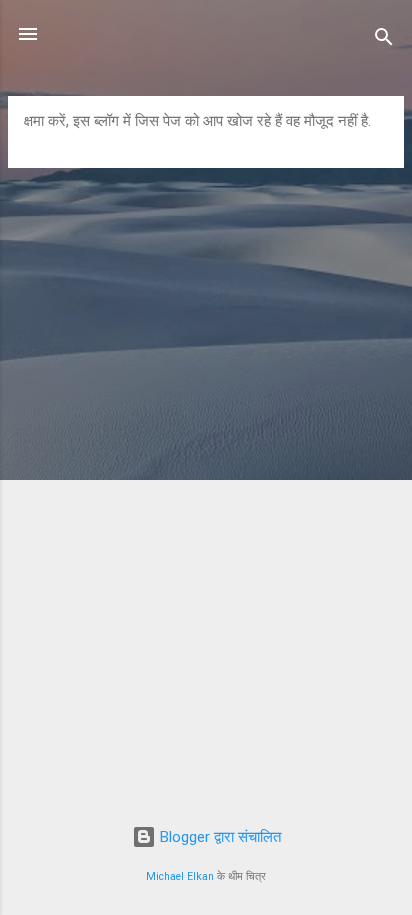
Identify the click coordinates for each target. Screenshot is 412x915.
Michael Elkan (180, 876)
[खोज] (384, 40)
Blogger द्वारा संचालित (218, 837)
